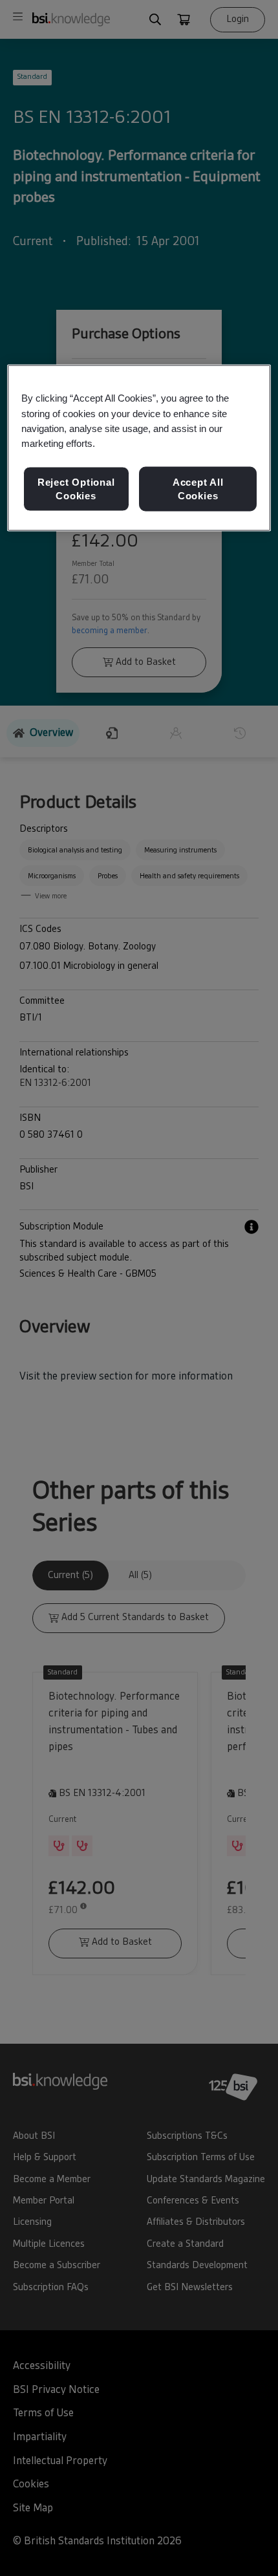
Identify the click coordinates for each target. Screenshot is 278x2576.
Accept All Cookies (198, 489)
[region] (139, 448)
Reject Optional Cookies (76, 489)
